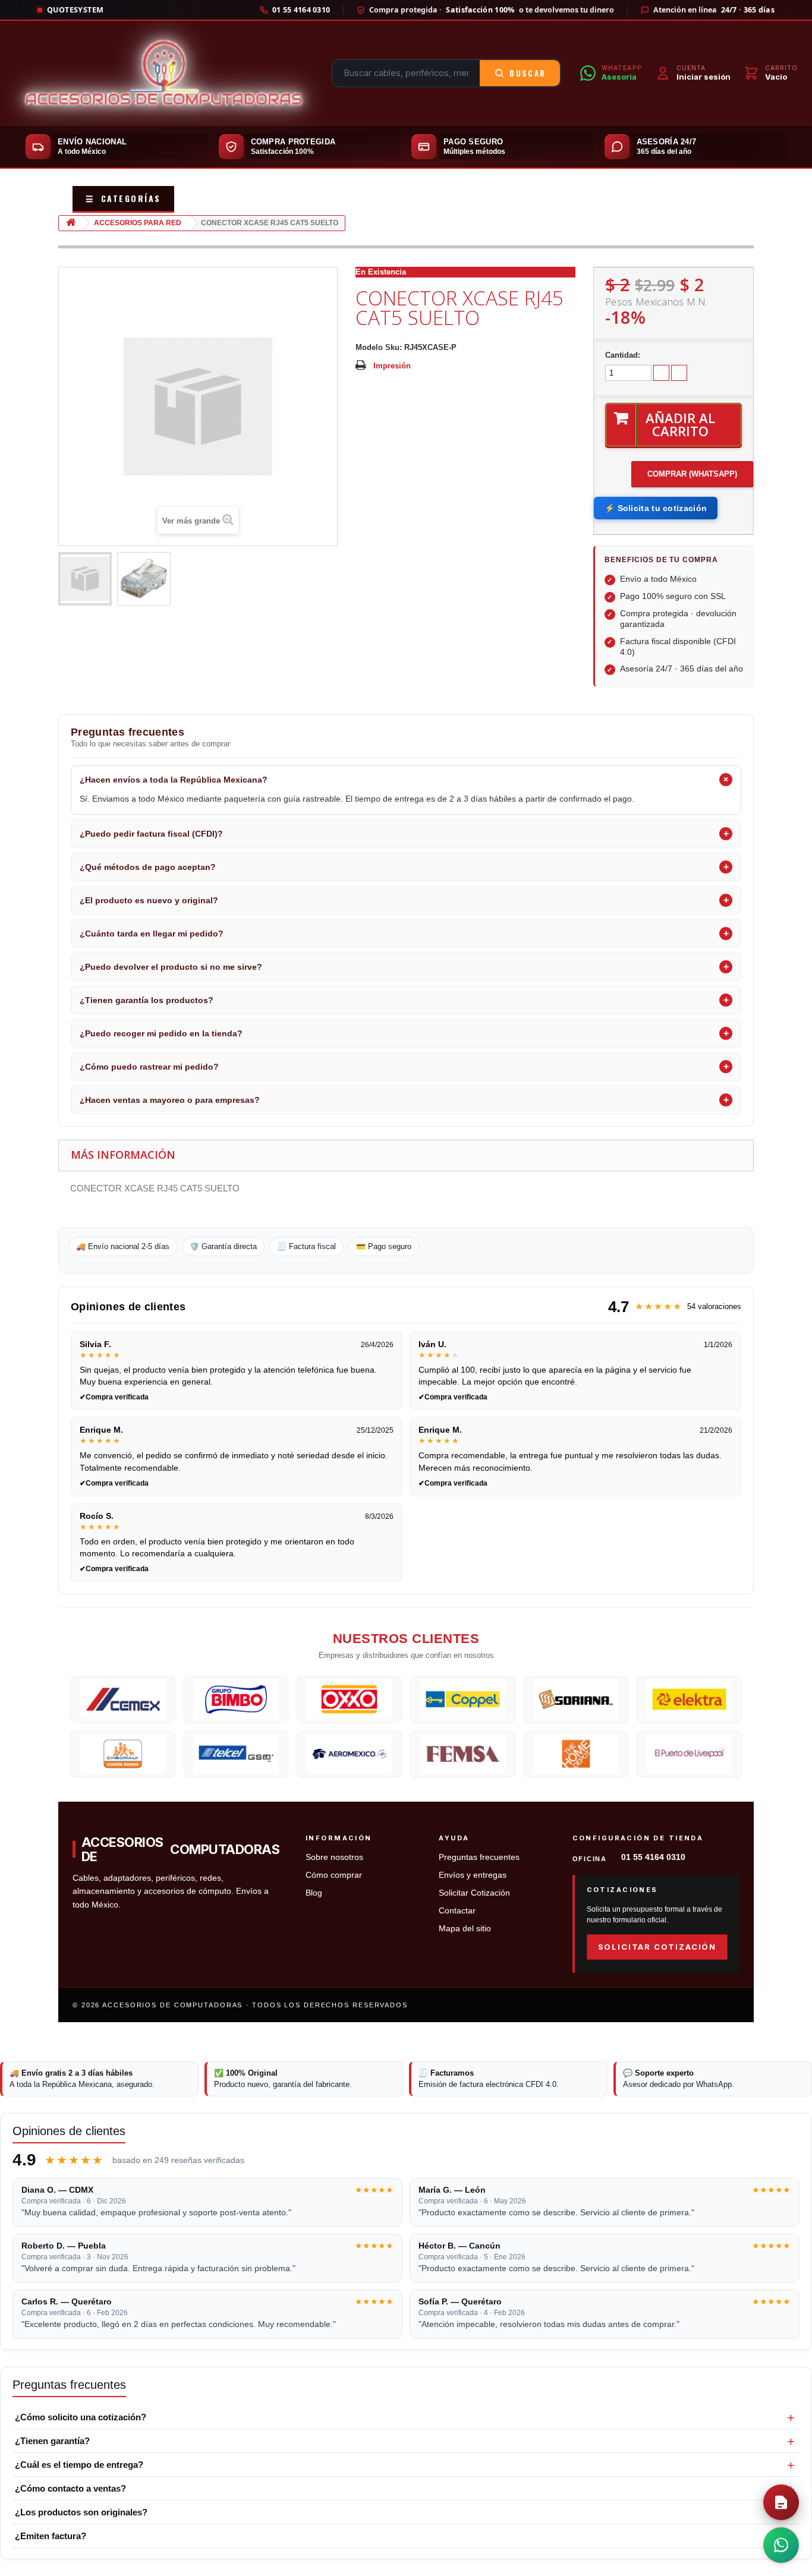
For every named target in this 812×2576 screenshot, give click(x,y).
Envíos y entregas (473, 1875)
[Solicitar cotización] (781, 2502)
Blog (314, 1893)
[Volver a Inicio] (71, 223)
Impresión (392, 366)
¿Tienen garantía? (52, 2441)
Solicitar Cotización (474, 1893)
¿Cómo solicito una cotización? (81, 2417)
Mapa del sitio (465, 1929)
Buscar (528, 73)
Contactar (457, 1911)
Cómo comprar (334, 1875)
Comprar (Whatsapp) (692, 474)
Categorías (123, 198)
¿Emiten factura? (51, 2536)
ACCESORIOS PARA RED (138, 223)
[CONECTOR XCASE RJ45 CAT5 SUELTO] (85, 579)
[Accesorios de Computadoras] (163, 73)
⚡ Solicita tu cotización (656, 508)
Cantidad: (623, 355)
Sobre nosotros (334, 1857)
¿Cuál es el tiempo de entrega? (79, 2465)
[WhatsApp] (781, 2545)
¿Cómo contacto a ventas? (70, 2488)
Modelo (369, 347)
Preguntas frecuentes (479, 1857)
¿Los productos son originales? (81, 2512)
